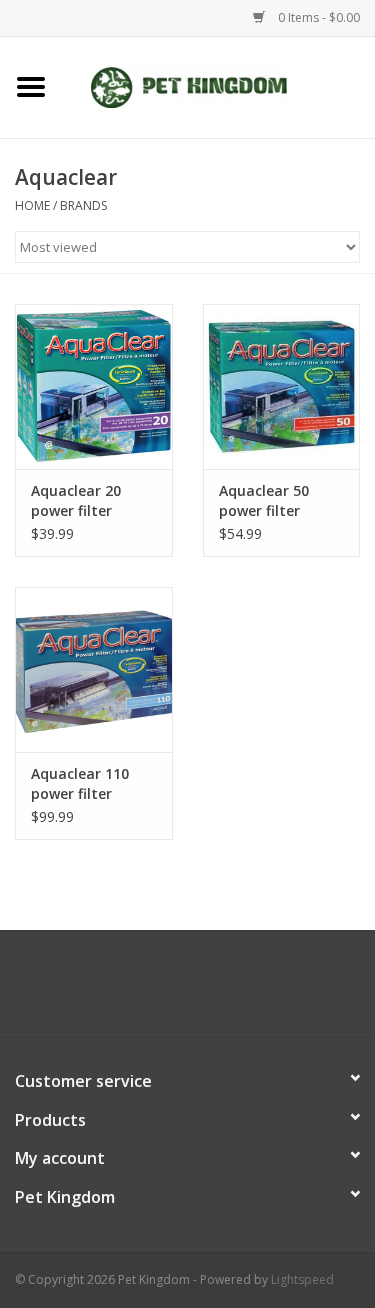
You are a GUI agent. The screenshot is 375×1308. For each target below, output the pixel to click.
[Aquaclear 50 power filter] (282, 386)
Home (32, 205)
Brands (83, 205)
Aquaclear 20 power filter (76, 500)
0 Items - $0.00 (317, 17)
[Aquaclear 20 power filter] (94, 386)
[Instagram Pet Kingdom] (242, 991)
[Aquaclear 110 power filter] (94, 669)
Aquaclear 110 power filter (80, 783)
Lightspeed (302, 1279)
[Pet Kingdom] (219, 85)
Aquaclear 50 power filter (264, 500)
